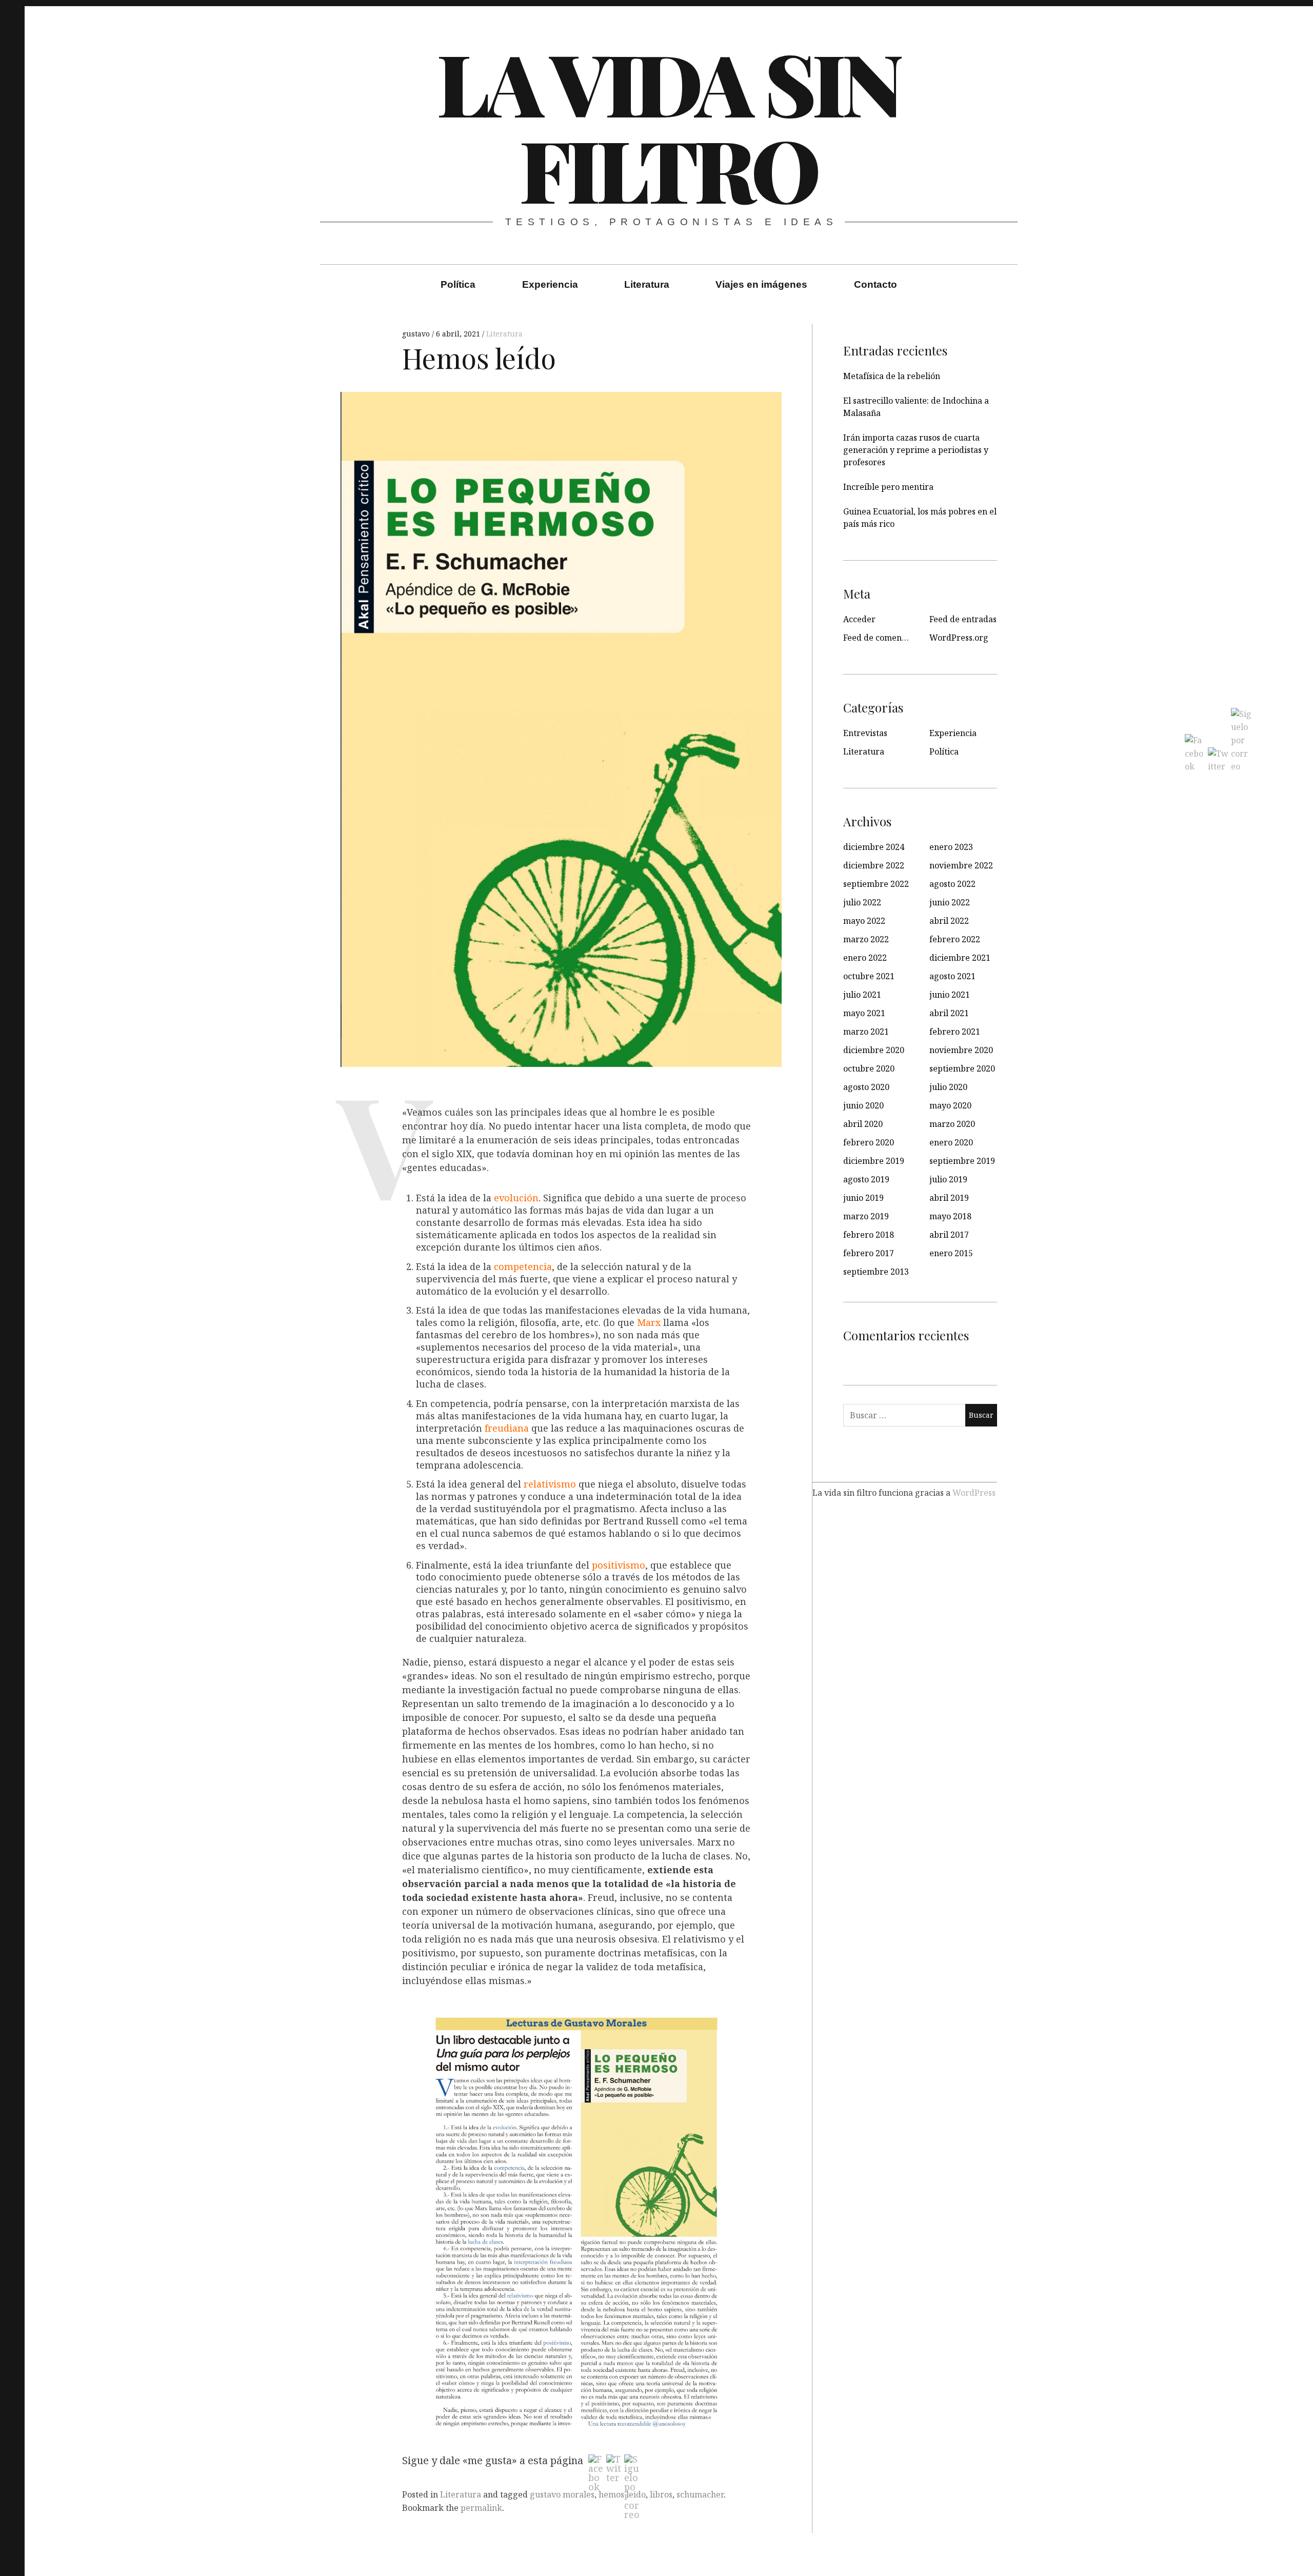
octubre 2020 (869, 1068)
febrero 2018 (869, 1235)
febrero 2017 (869, 1253)
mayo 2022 (864, 921)
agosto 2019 (866, 1179)
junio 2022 (950, 902)
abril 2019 (949, 1198)
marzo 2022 (866, 939)
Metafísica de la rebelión (892, 376)
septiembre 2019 (962, 1161)
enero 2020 (951, 1142)
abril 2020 (863, 1124)
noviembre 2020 (961, 1050)
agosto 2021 (952, 976)
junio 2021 (950, 995)
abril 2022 (949, 921)
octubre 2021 (869, 976)
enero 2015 (951, 1253)
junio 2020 (863, 1105)
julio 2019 (948, 1179)
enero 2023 (951, 847)
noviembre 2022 (961, 865)
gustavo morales (562, 2494)
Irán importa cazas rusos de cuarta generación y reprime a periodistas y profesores (916, 450)
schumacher (700, 2494)
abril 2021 (949, 1013)
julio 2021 (862, 995)
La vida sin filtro (668, 125)
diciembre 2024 (874, 847)
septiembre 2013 (876, 1272)
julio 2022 (862, 902)
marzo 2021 (866, 1032)
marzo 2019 (866, 1216)
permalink (481, 2508)
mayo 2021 (864, 1013)
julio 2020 (948, 1087)
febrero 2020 (869, 1142)
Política (458, 284)
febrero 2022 (955, 939)
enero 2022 (865, 958)
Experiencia (550, 284)
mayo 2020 (950, 1105)
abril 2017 (949, 1235)
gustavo (417, 334)
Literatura (647, 284)
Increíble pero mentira (888, 487)
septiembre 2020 (962, 1068)
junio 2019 (863, 1198)
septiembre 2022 (876, 884)
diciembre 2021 (960, 958)
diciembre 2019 (874, 1161)
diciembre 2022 (874, 865)
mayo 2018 (950, 1216)
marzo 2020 (952, 1124)
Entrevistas (865, 733)
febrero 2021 (955, 1032)
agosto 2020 (866, 1087)
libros (661, 2494)
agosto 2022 (952, 884)
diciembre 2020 (874, 1050)
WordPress (974, 1492)
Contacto (876, 284)
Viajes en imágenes (761, 284)
